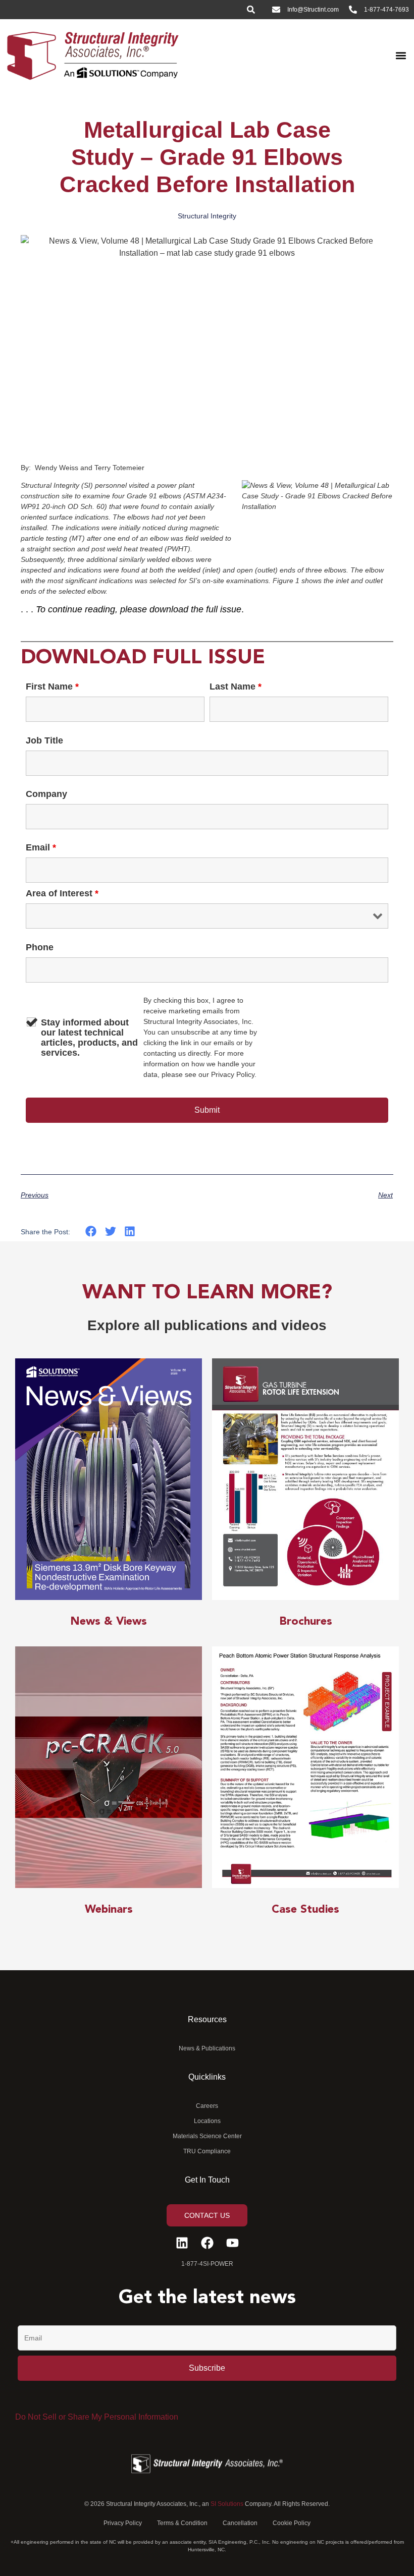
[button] (401, 55)
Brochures (306, 1622)
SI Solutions (227, 2504)
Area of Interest (62, 893)
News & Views (109, 1622)
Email (41, 847)
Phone (40, 947)
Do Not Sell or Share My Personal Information (97, 2417)
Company (46, 794)
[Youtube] (232, 2243)
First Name (52, 686)
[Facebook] (207, 2243)
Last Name (236, 686)
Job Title (44, 740)
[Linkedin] (182, 2243)
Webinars (109, 1910)
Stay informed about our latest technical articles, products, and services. (89, 1038)
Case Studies (305, 1910)
